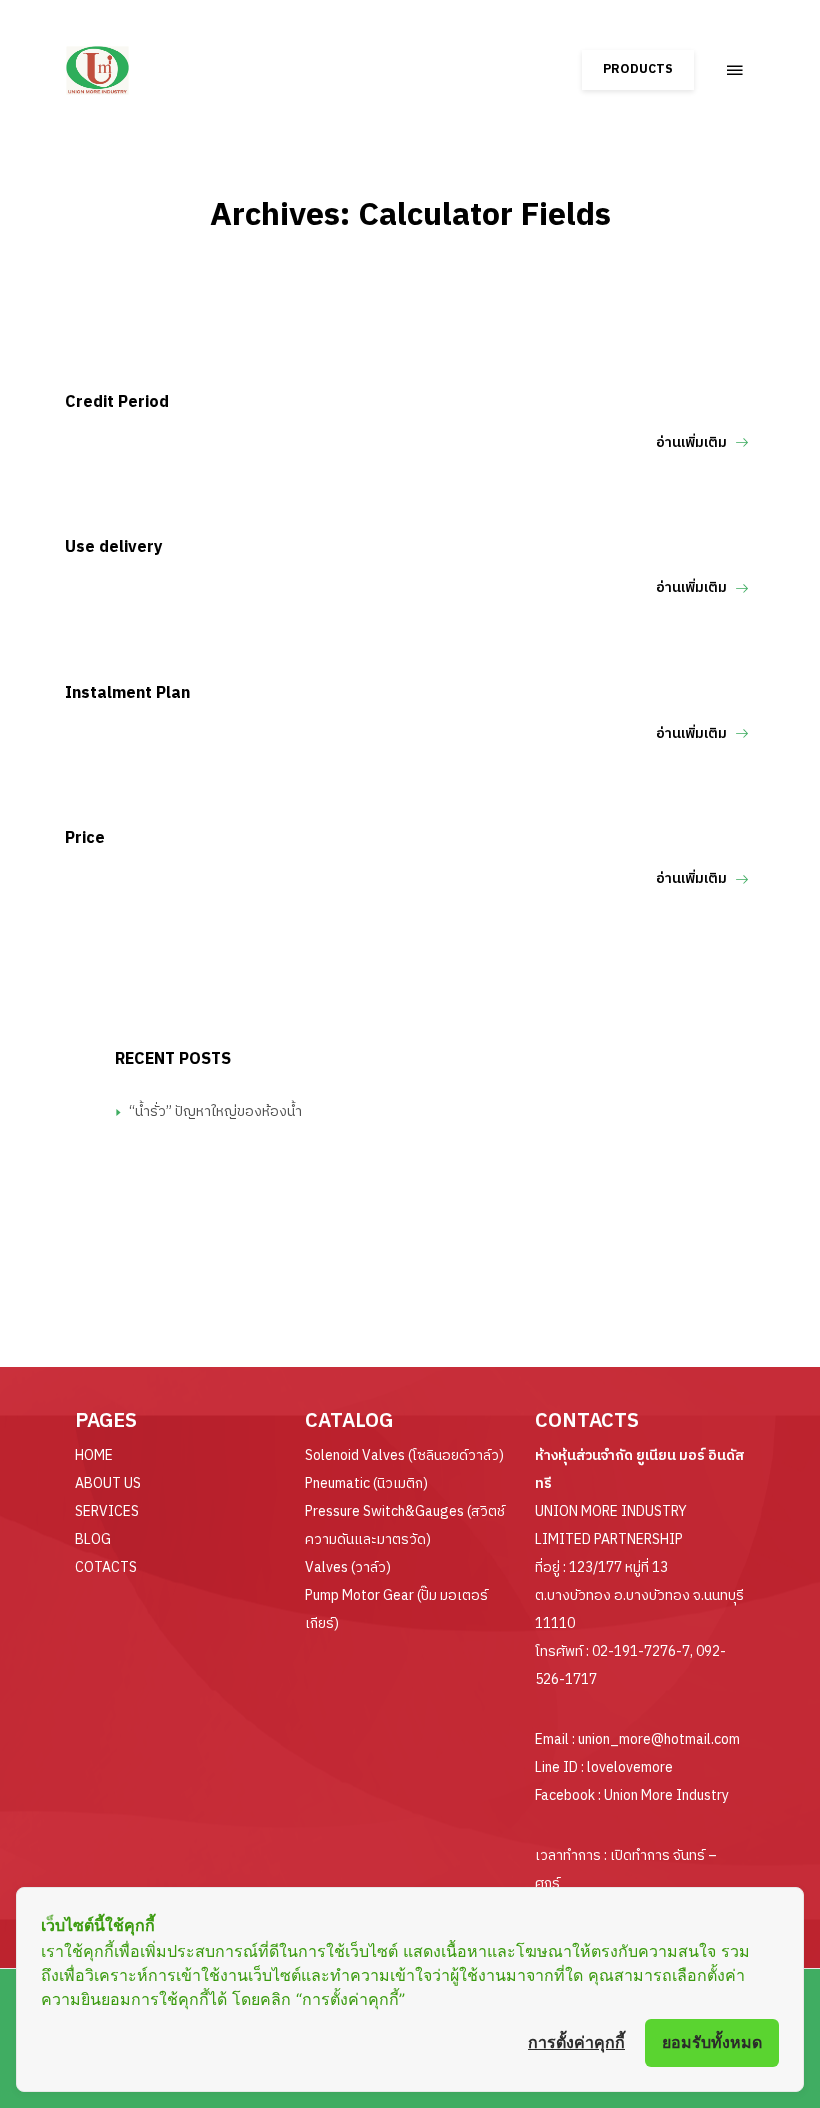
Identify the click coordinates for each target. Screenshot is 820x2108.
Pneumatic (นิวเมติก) (366, 1483)
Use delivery (114, 547)
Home (410, 261)
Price (85, 838)
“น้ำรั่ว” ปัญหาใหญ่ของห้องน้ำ (215, 1111)
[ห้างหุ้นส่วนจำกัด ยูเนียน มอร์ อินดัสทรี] (152, 60)
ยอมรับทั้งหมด (712, 2042)
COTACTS (106, 1567)
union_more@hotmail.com (659, 1739)
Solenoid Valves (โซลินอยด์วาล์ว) (404, 1455)
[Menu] (735, 70)
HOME (94, 1455)
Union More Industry (666, 1795)
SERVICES (107, 1511)
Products (638, 69)
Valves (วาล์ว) (348, 1567)
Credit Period (117, 402)
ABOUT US (108, 1483)
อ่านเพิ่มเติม (691, 442)
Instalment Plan (127, 693)
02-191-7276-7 (641, 1651)
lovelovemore (630, 1767)
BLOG (93, 1539)
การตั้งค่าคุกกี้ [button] (576, 2042)
